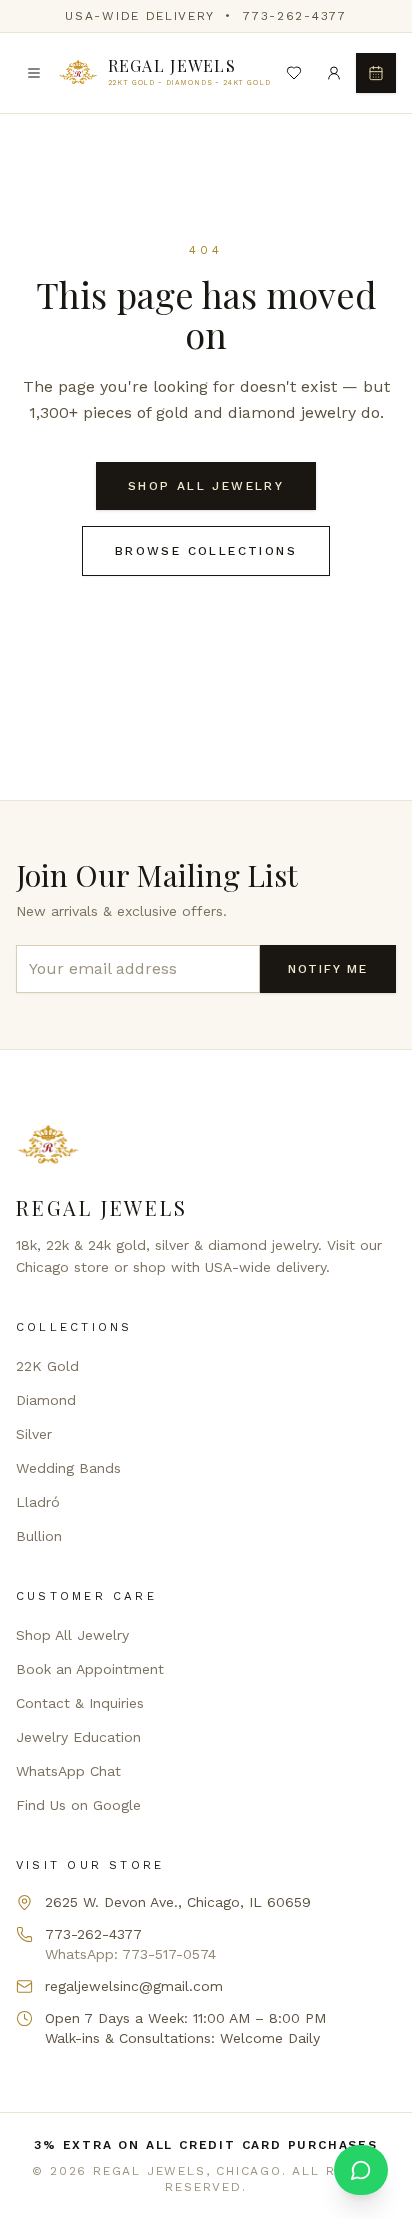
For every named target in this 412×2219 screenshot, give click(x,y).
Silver (34, 1434)
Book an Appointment (90, 1669)
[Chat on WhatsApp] (361, 2170)
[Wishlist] (294, 73)
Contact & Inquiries (80, 1703)
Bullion (39, 1536)
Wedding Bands (68, 1468)
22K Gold (47, 1366)
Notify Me (328, 969)
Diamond (46, 1400)
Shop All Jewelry (206, 486)
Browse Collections (206, 551)
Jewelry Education (78, 1737)
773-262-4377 (294, 16)
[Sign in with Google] (334, 73)
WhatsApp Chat (68, 1771)
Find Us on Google (78, 1805)
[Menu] (34, 73)
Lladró (38, 1502)
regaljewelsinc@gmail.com (134, 1986)
